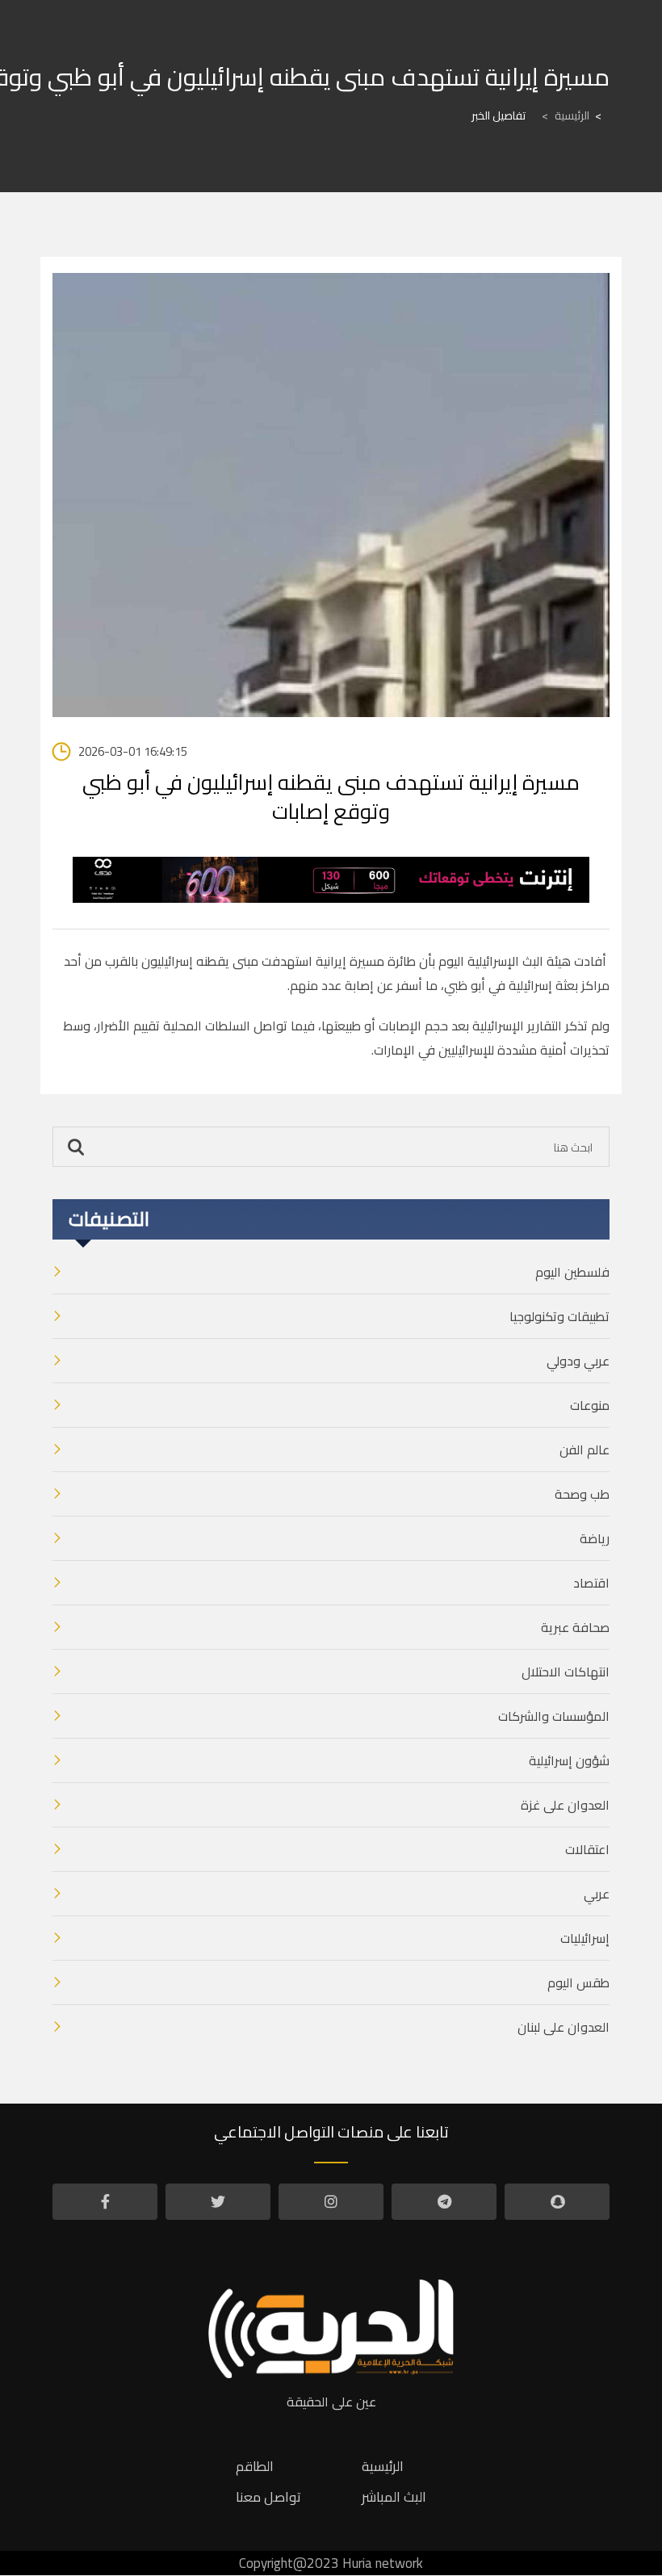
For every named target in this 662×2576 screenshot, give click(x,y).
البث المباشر (394, 2497)
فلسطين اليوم (572, 1272)
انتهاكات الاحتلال (566, 1672)
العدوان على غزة (565, 1805)
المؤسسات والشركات (554, 1716)
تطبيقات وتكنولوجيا (559, 1316)
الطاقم (255, 2466)
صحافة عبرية (575, 1627)
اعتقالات (587, 1849)
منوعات (590, 1405)
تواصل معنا (268, 2497)
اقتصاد (591, 1583)
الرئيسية (566, 115)
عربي (597, 1894)
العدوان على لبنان (564, 2027)
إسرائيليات (585, 1938)
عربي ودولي (578, 1361)
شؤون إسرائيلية (569, 1760)
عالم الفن (584, 1450)
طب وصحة (582, 1494)
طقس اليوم (578, 1982)
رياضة (595, 1538)
